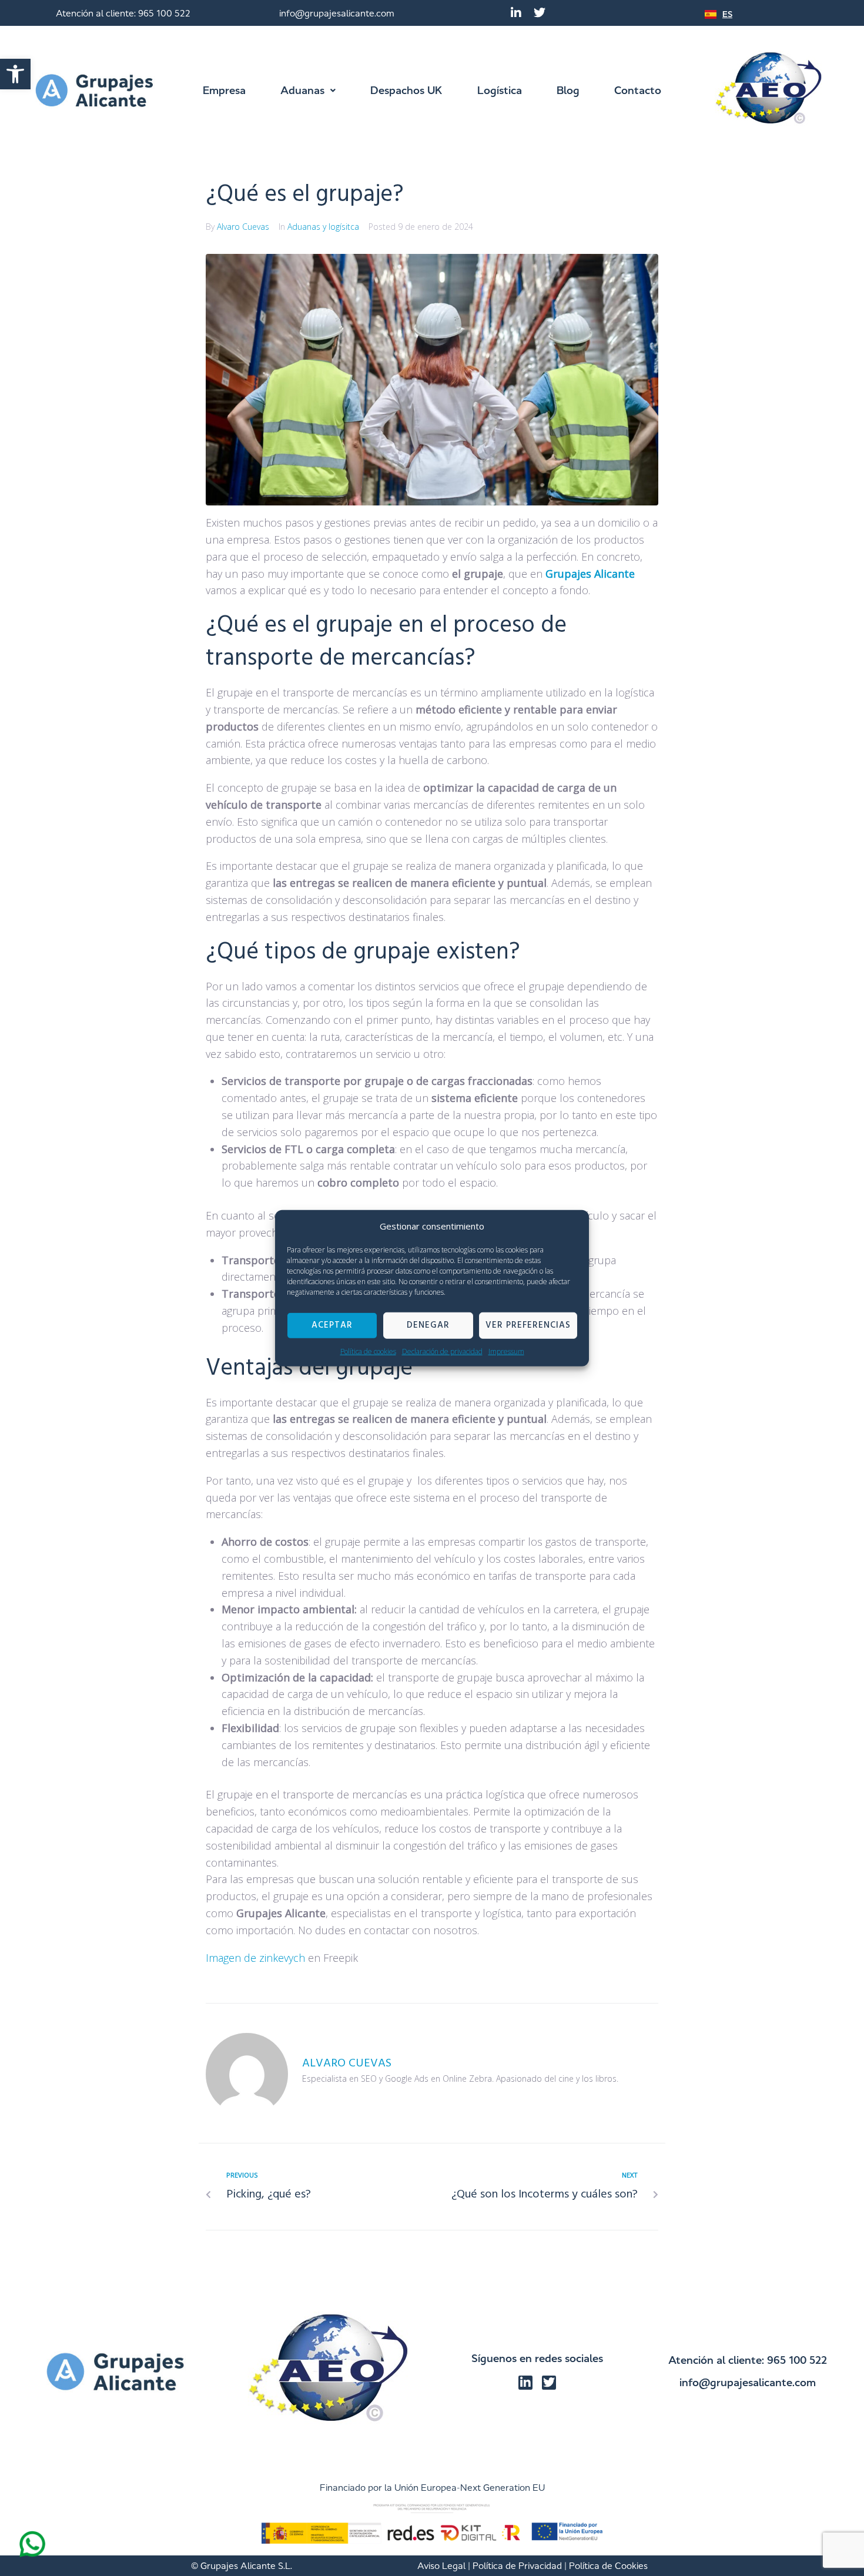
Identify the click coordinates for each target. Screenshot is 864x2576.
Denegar (428, 1325)
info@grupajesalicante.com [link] (337, 13)
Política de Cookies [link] (608, 2566)
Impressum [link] (506, 1351)
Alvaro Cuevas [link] (243, 227)
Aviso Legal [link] (441, 2566)
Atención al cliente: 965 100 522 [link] (123, 13)
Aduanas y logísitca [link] (323, 227)
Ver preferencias (528, 1325)
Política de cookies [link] (368, 1351)
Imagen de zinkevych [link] (255, 1958)
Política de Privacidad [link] (517, 2566)
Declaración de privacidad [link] (442, 1351)
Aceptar (332, 1325)
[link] (15, 74)
